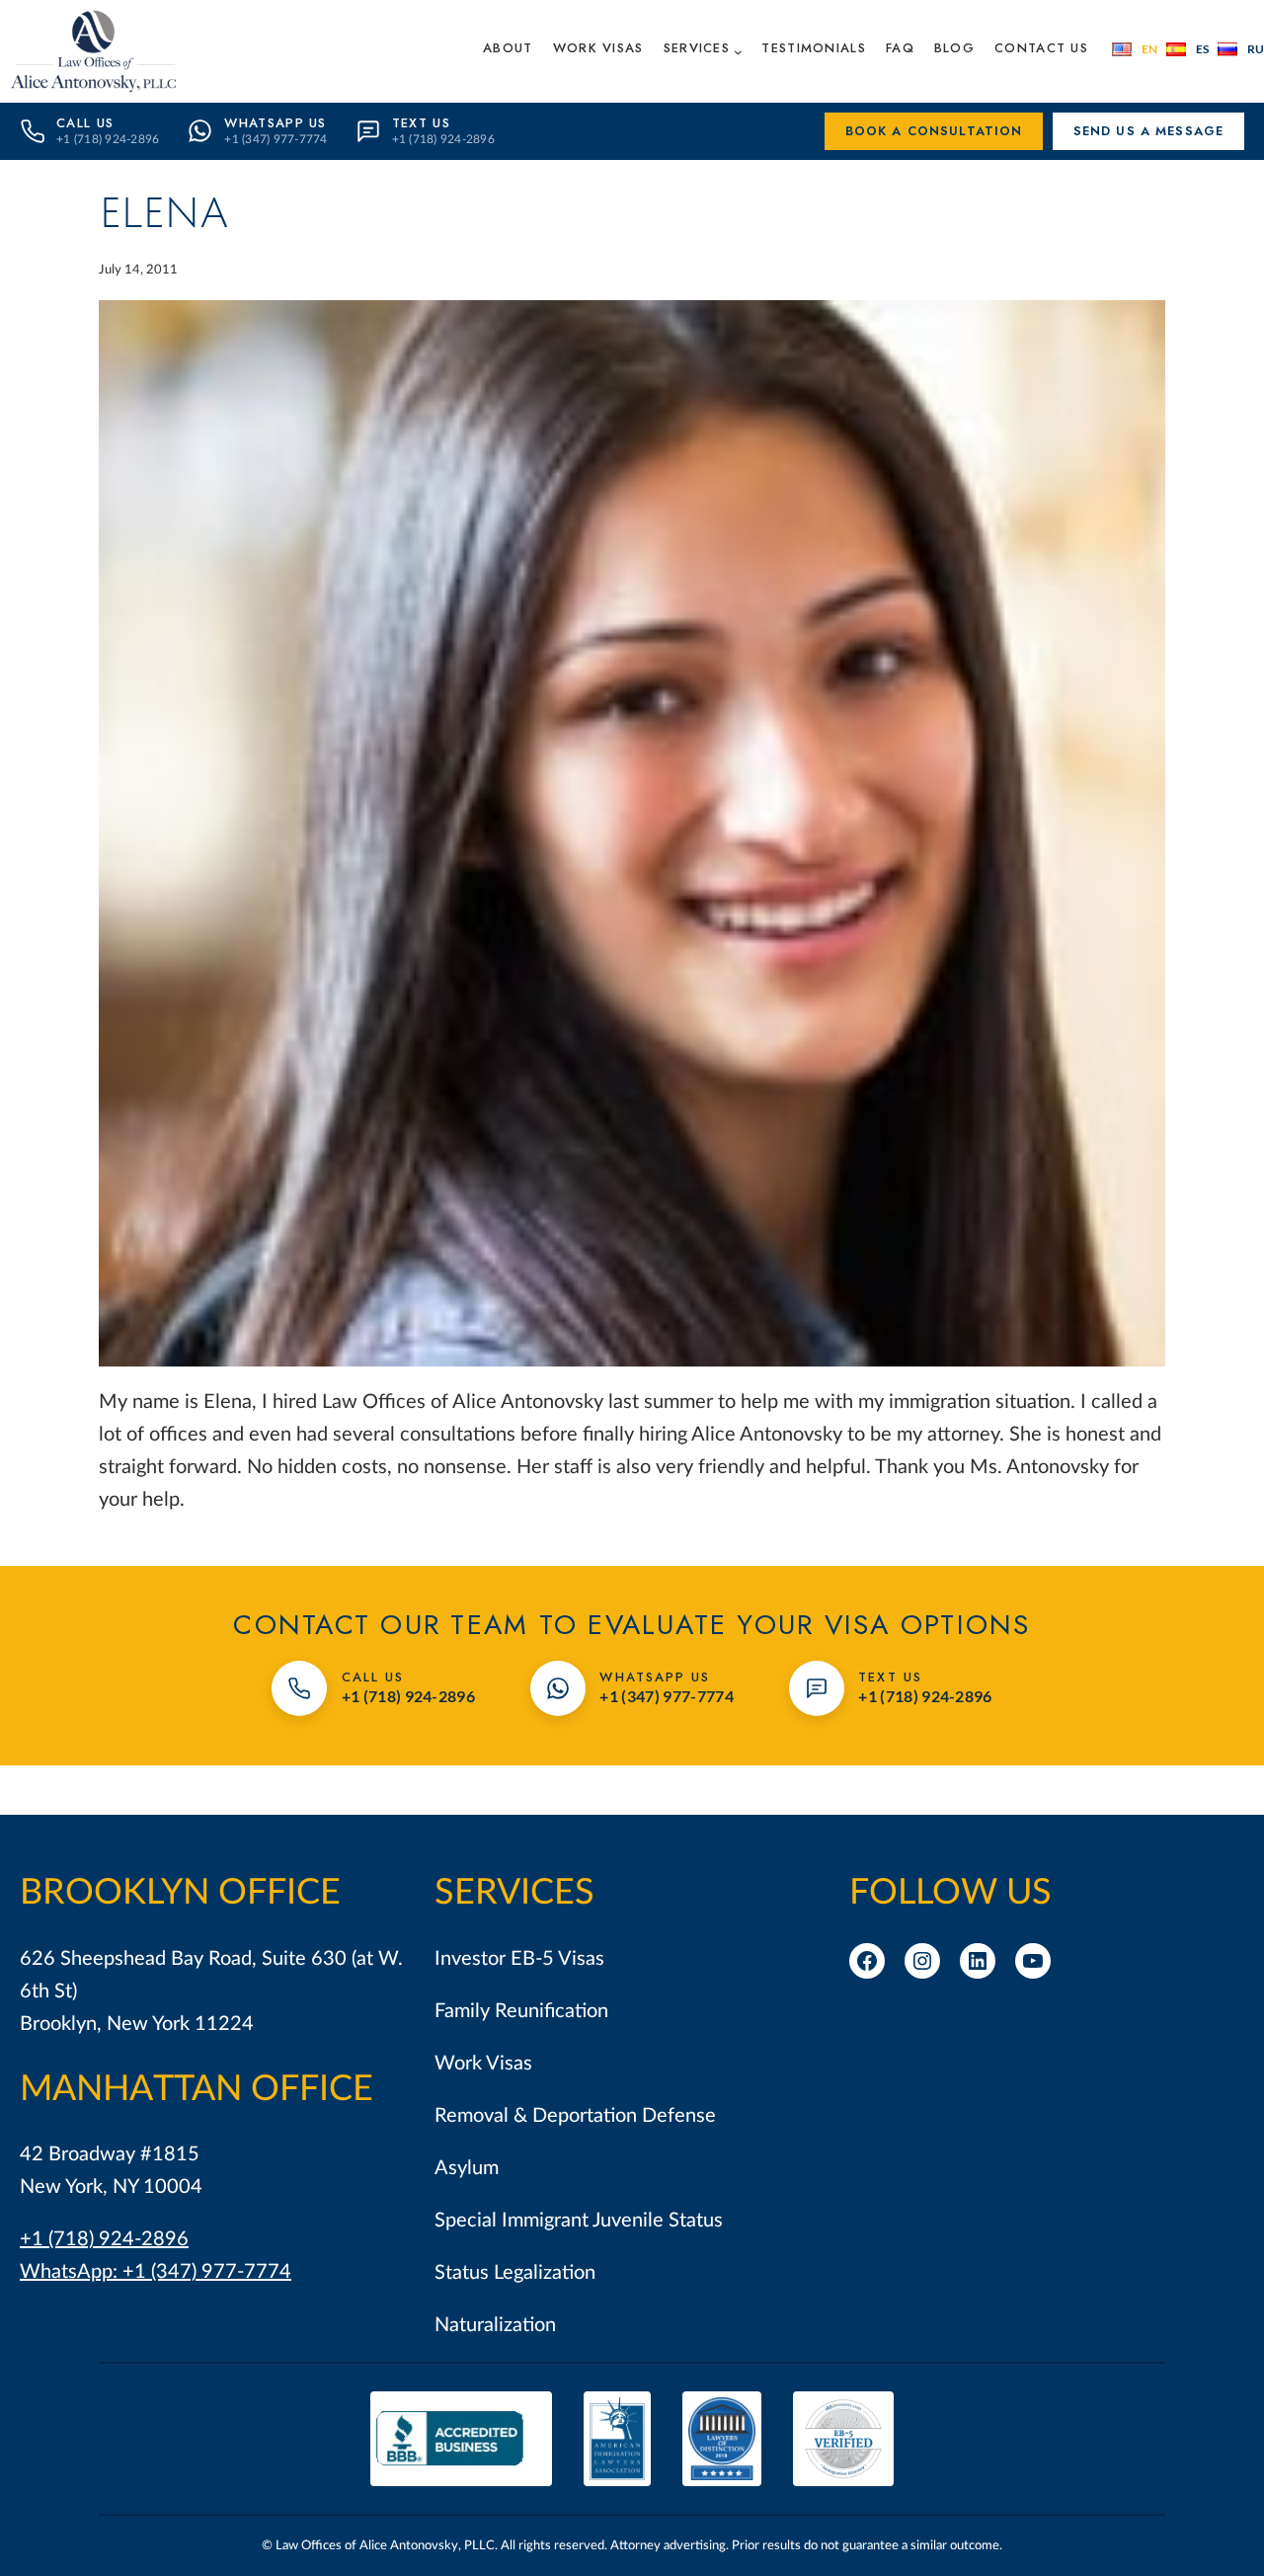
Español (1187, 49)
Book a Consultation (934, 131)
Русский (1241, 49)
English (1135, 49)
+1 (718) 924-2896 (104, 2239)
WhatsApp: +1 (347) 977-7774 (156, 2272)
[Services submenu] (738, 51)
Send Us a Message (1149, 131)
